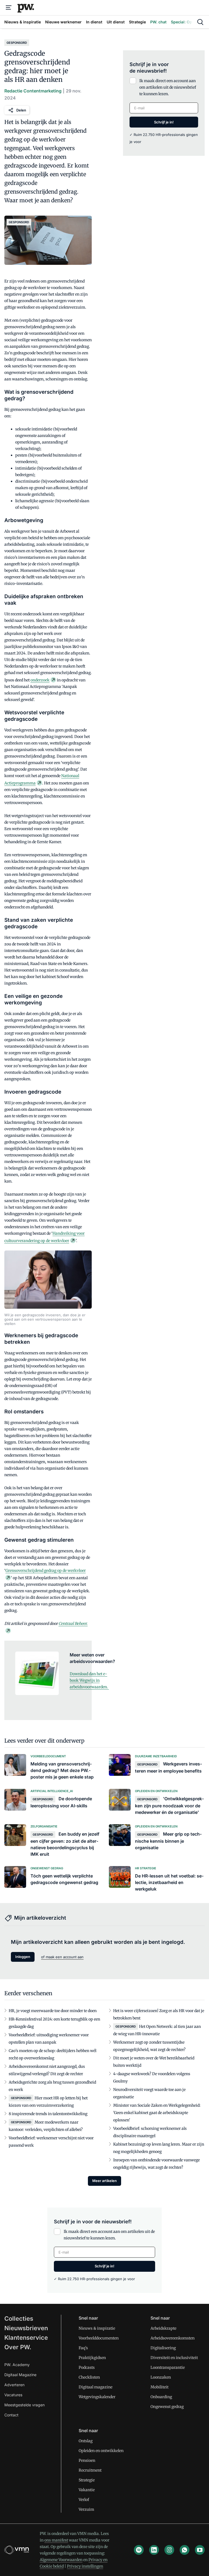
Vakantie (87, 2490)
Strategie (87, 2480)
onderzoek (40, 680)
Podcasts (87, 2367)
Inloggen (23, 1957)
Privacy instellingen (85, 2566)
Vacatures (13, 2395)
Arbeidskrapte (163, 2328)
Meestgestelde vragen (24, 2405)
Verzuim (86, 2509)
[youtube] (200, 2550)
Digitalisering (163, 2348)
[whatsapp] (185, 2550)
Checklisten (89, 2377)
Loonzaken (161, 2377)
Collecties (19, 2319)
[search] (200, 22)
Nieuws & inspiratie (97, 2328)
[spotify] (139, 2550)
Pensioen (87, 2460)
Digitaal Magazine (20, 2375)
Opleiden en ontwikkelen (101, 2451)
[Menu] (9, 8)
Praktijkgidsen (92, 2358)
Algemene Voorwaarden (61, 2560)
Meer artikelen (104, 2181)
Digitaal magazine (96, 2387)
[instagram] (169, 2550)
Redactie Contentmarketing (33, 91)
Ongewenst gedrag (167, 2407)
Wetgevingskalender (97, 2397)
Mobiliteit (159, 2387)
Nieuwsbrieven (26, 2328)
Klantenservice (26, 2338)
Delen (21, 110)
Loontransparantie (168, 2367)
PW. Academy (17, 2365)
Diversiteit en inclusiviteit (174, 2358)
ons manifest (56, 2540)
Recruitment (90, 2470)
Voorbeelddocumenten (99, 2338)
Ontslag (86, 2441)
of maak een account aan (62, 1957)
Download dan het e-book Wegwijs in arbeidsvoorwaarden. (89, 1680)
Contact (11, 2415)
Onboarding (161, 2397)
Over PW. (18, 2347)
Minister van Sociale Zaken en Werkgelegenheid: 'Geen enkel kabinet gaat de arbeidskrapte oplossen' (157, 2113)
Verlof (84, 2500)
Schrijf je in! (164, 122)
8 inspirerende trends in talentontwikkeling (48, 2114)
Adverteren (14, 2385)
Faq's (83, 2348)
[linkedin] (154, 2550)
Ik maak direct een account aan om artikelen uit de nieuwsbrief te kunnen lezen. (168, 87)
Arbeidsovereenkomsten (173, 2338)
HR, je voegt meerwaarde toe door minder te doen (53, 2011)
